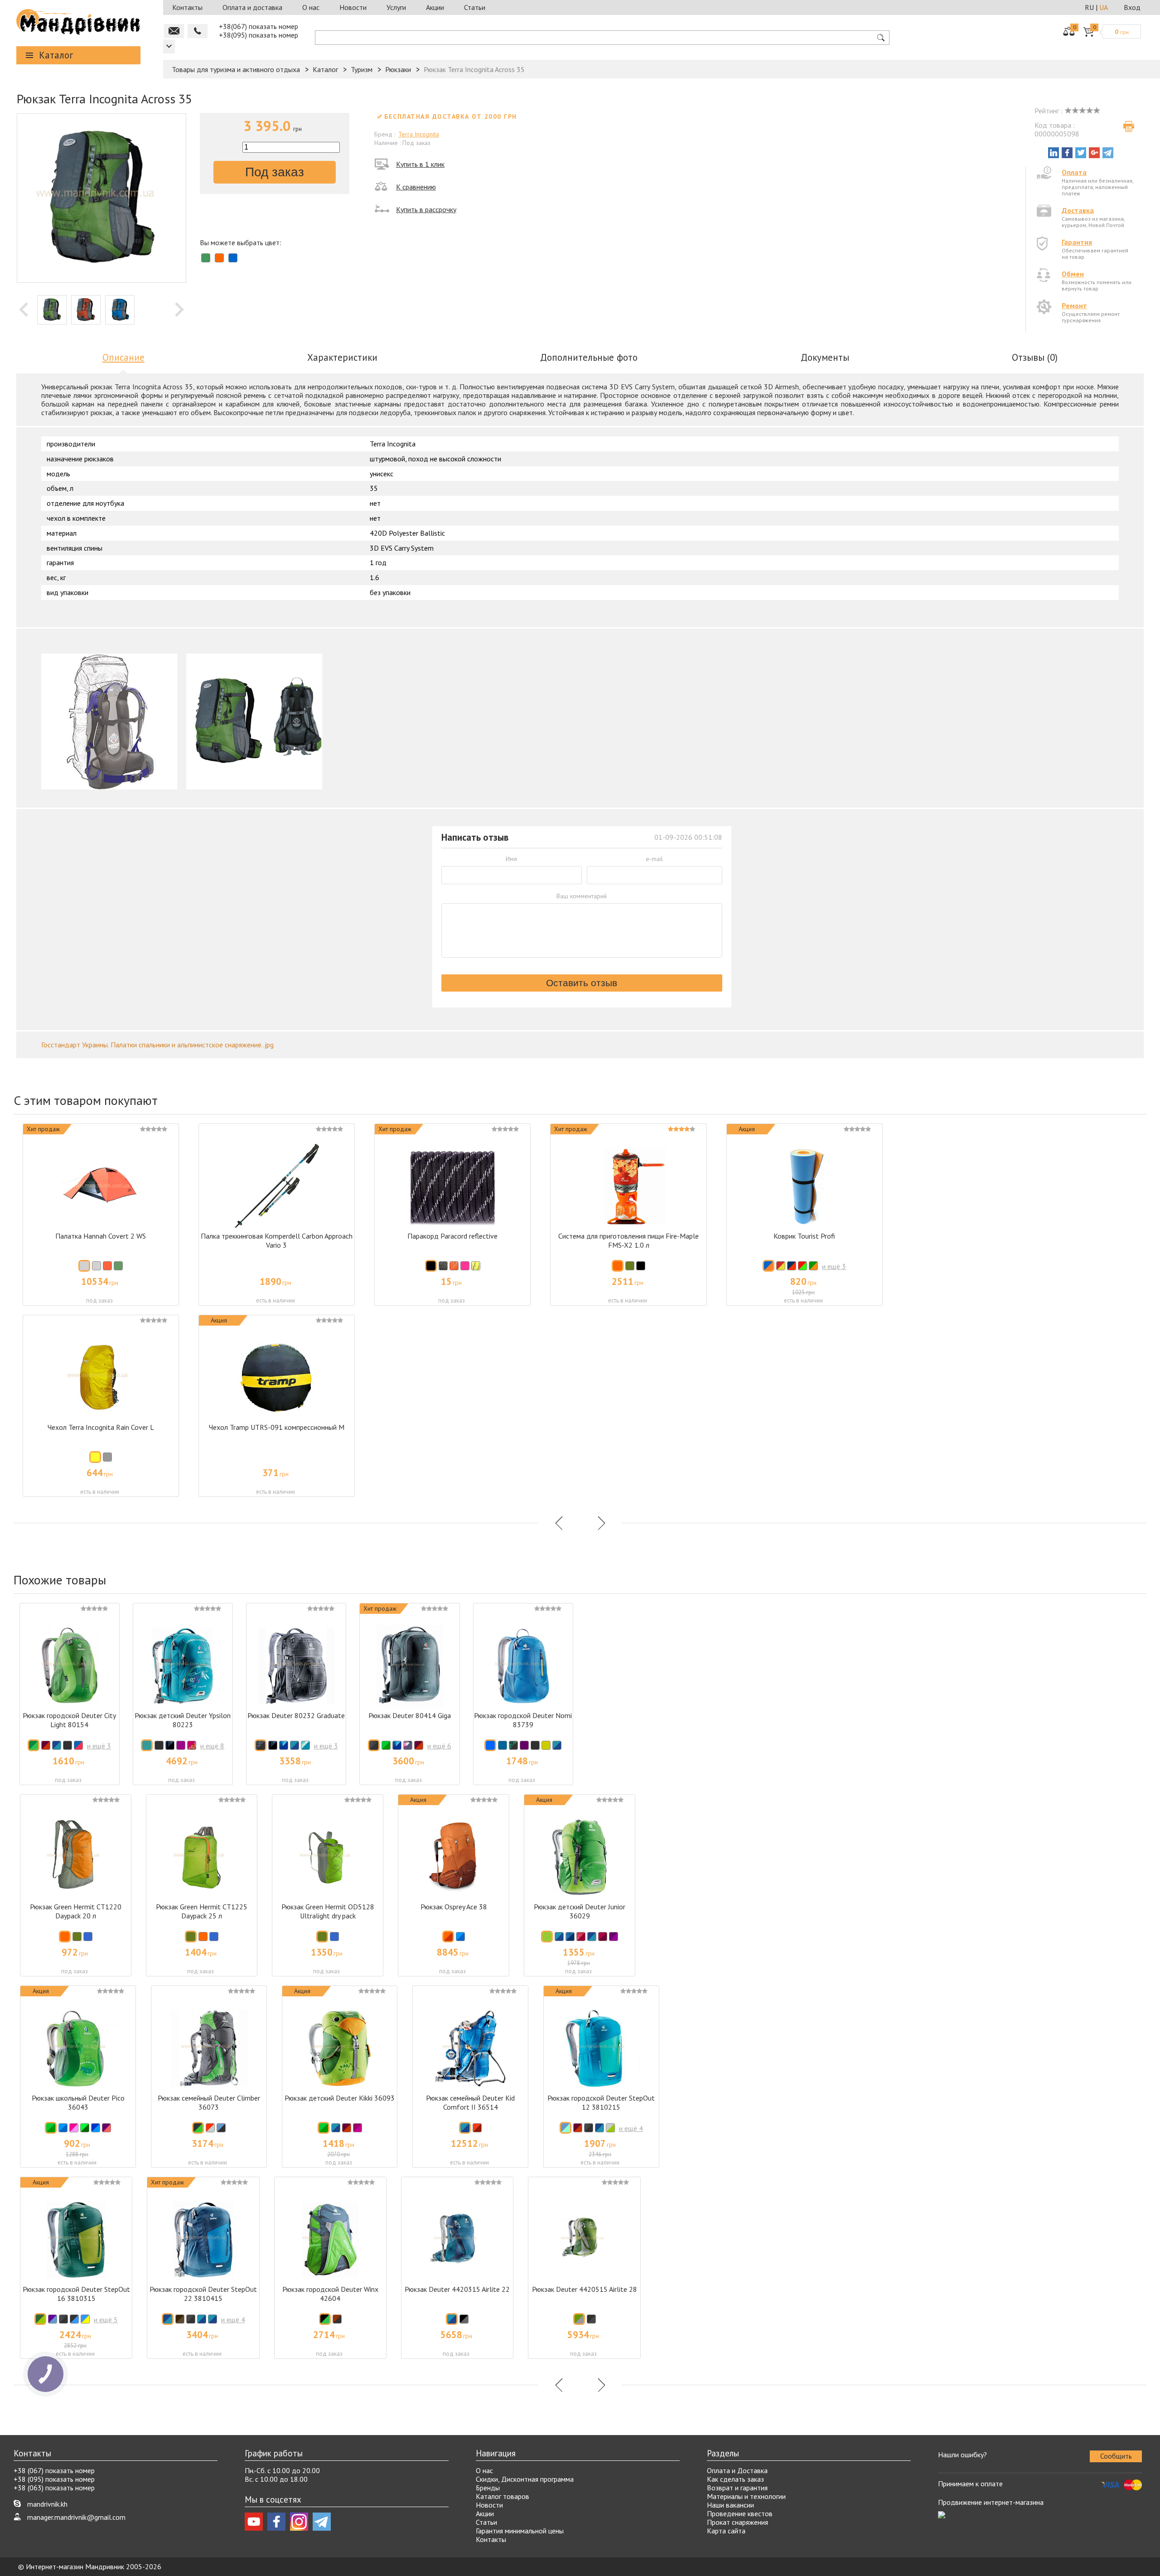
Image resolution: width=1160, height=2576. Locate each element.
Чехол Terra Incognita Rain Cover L (101, 1427)
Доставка (1078, 210)
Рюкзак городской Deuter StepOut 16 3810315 (76, 2294)
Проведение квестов (740, 2513)
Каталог (56, 55)
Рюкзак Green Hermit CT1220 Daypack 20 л (76, 1911)
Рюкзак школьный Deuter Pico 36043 (78, 2102)
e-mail (654, 859)
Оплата (1074, 172)
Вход (1132, 7)
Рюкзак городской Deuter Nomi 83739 (523, 1720)
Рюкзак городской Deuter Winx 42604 (330, 2294)
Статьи (475, 7)
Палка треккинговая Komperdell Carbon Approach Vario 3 (277, 1240)
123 (169, 46)
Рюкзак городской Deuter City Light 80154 (69, 1720)
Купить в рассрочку (426, 209)
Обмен (1073, 274)
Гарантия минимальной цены (520, 2531)
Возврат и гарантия (737, 2488)
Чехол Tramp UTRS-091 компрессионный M (277, 1427)
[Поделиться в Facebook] (1067, 153)
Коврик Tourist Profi (804, 1236)
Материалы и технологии (746, 2496)
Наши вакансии (730, 2505)
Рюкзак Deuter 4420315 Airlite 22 (457, 2289)
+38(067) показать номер (259, 26)
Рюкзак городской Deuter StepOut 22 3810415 (203, 2294)
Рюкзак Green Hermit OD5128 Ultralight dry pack (328, 1911)
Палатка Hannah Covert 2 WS (101, 1236)
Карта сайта (726, 2531)
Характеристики (342, 357)
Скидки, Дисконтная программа (525, 2479)
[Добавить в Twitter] (1081, 153)
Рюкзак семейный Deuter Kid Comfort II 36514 (470, 2102)
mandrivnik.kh (47, 2504)
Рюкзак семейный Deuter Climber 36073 (209, 2102)
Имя (511, 859)
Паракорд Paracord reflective (452, 1236)
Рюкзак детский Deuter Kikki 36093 (340, 2098)
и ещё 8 (212, 1746)
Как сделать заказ (735, 2479)
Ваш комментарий (582, 896)
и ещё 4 (631, 2128)
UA (1104, 7)
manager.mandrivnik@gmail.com (76, 2517)
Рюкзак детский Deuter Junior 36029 (580, 1911)
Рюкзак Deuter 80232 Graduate (296, 1715)
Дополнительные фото (589, 357)
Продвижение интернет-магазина (991, 2502)
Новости (353, 7)
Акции (435, 7)
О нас (311, 7)
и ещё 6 (439, 1746)
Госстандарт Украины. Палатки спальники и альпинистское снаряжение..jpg (157, 1045)
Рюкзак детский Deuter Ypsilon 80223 (183, 1720)
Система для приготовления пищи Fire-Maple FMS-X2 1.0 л (628, 1240)
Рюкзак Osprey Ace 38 (454, 1907)
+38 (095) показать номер (54, 2479)
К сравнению (416, 187)
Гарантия (1077, 242)
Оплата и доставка (252, 7)
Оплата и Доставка (737, 2470)
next (179, 310)
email (174, 31)
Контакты (187, 7)
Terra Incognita (419, 134)
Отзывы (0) (1035, 357)
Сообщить (1116, 2456)
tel (198, 31)
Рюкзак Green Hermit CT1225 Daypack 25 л (202, 1911)
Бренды (488, 2488)
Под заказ (275, 172)
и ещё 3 (834, 1266)
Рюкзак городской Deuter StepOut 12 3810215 (601, 2102)
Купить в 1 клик (420, 164)
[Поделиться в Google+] (1094, 153)
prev (24, 310)
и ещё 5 (106, 2319)
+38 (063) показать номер (54, 2488)
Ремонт (1074, 305)
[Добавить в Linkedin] (1054, 153)
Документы (825, 357)
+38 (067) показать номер (54, 2470)
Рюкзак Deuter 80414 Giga (410, 1715)
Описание (123, 357)
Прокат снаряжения (737, 2522)
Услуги (396, 7)
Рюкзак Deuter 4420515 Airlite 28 (585, 2289)
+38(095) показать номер (259, 35)
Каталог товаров (503, 2496)
